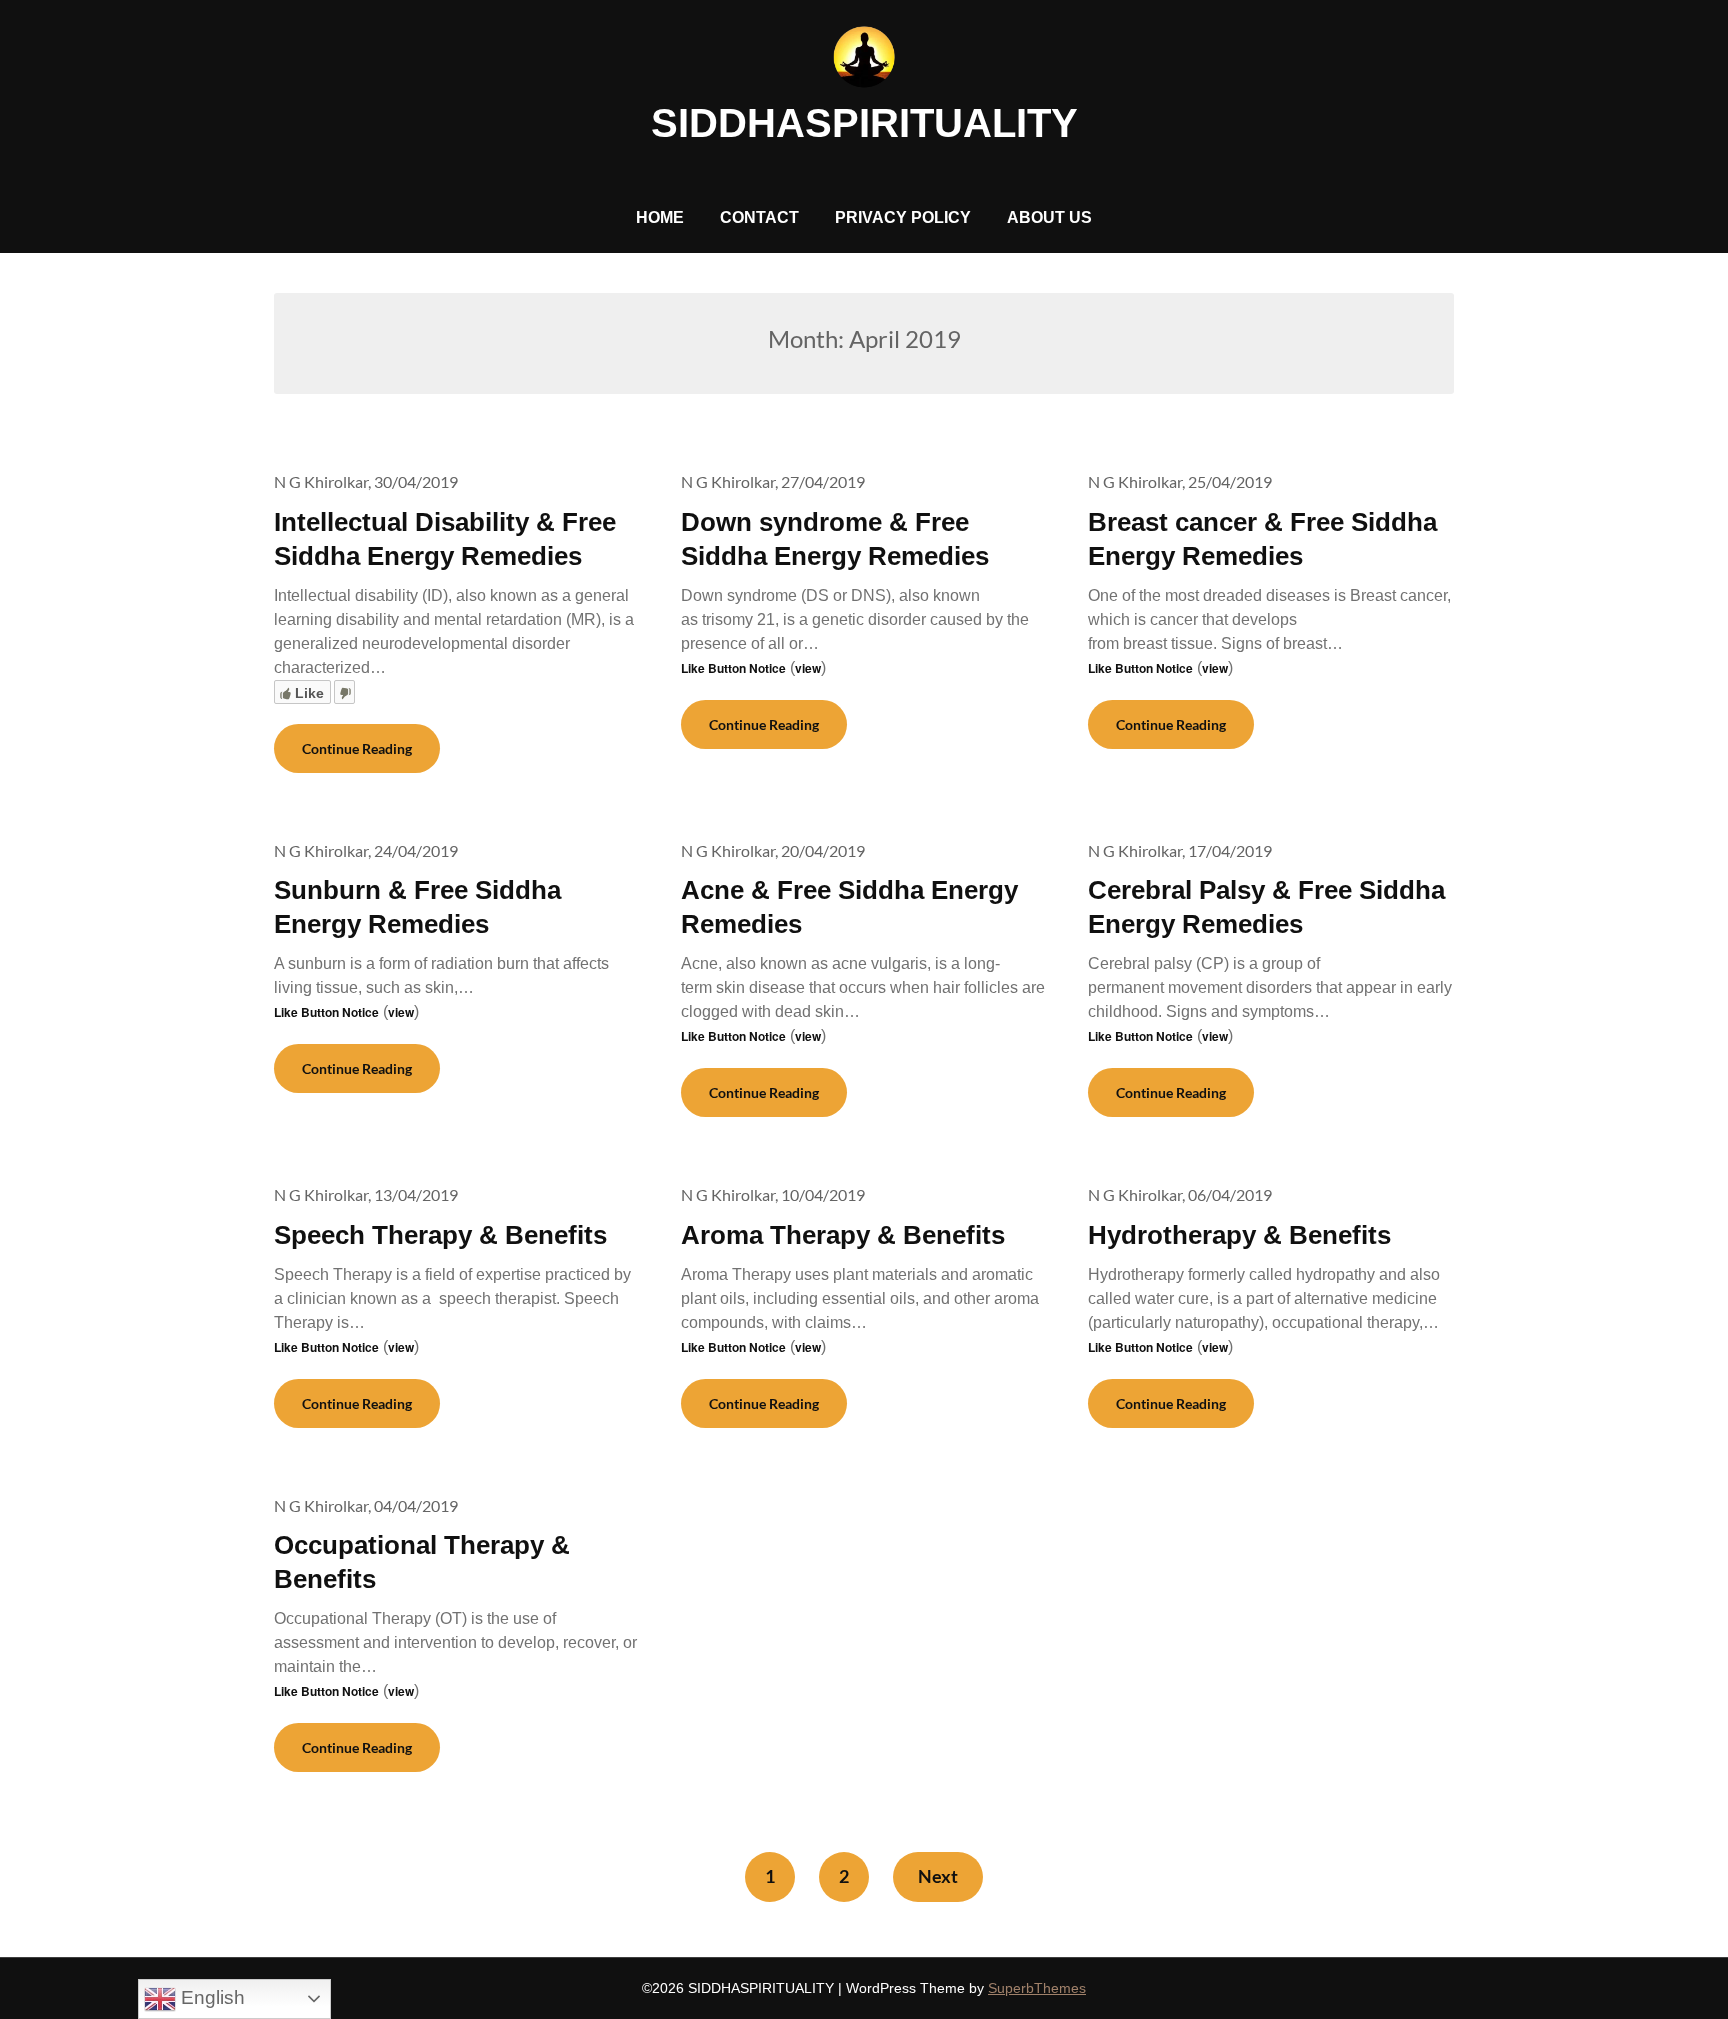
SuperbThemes (1037, 1988)
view (808, 668)
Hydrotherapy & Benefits (1239, 1235)
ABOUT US (1049, 217)
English (210, 1997)
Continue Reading (357, 748)
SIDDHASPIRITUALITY (864, 123)
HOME (660, 217)
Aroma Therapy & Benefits (843, 1235)
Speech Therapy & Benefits (440, 1235)
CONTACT (759, 217)
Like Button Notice (733, 668)
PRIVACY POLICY (903, 217)
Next (938, 1876)
